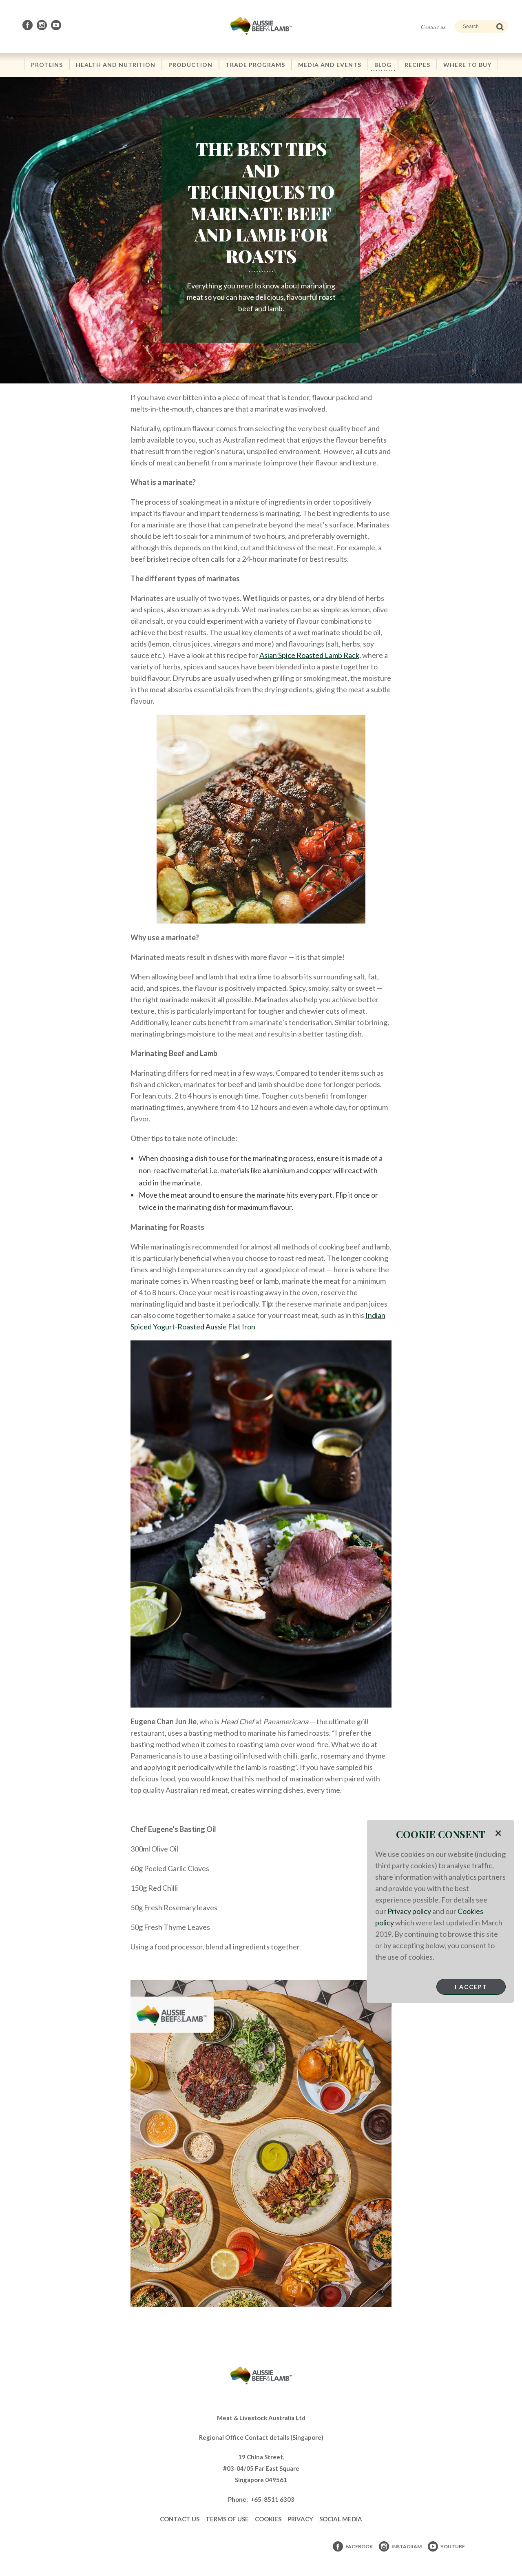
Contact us (433, 27)
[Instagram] (42, 25)
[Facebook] (28, 25)
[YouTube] (57, 25)
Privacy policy (409, 1911)
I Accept (471, 1987)
